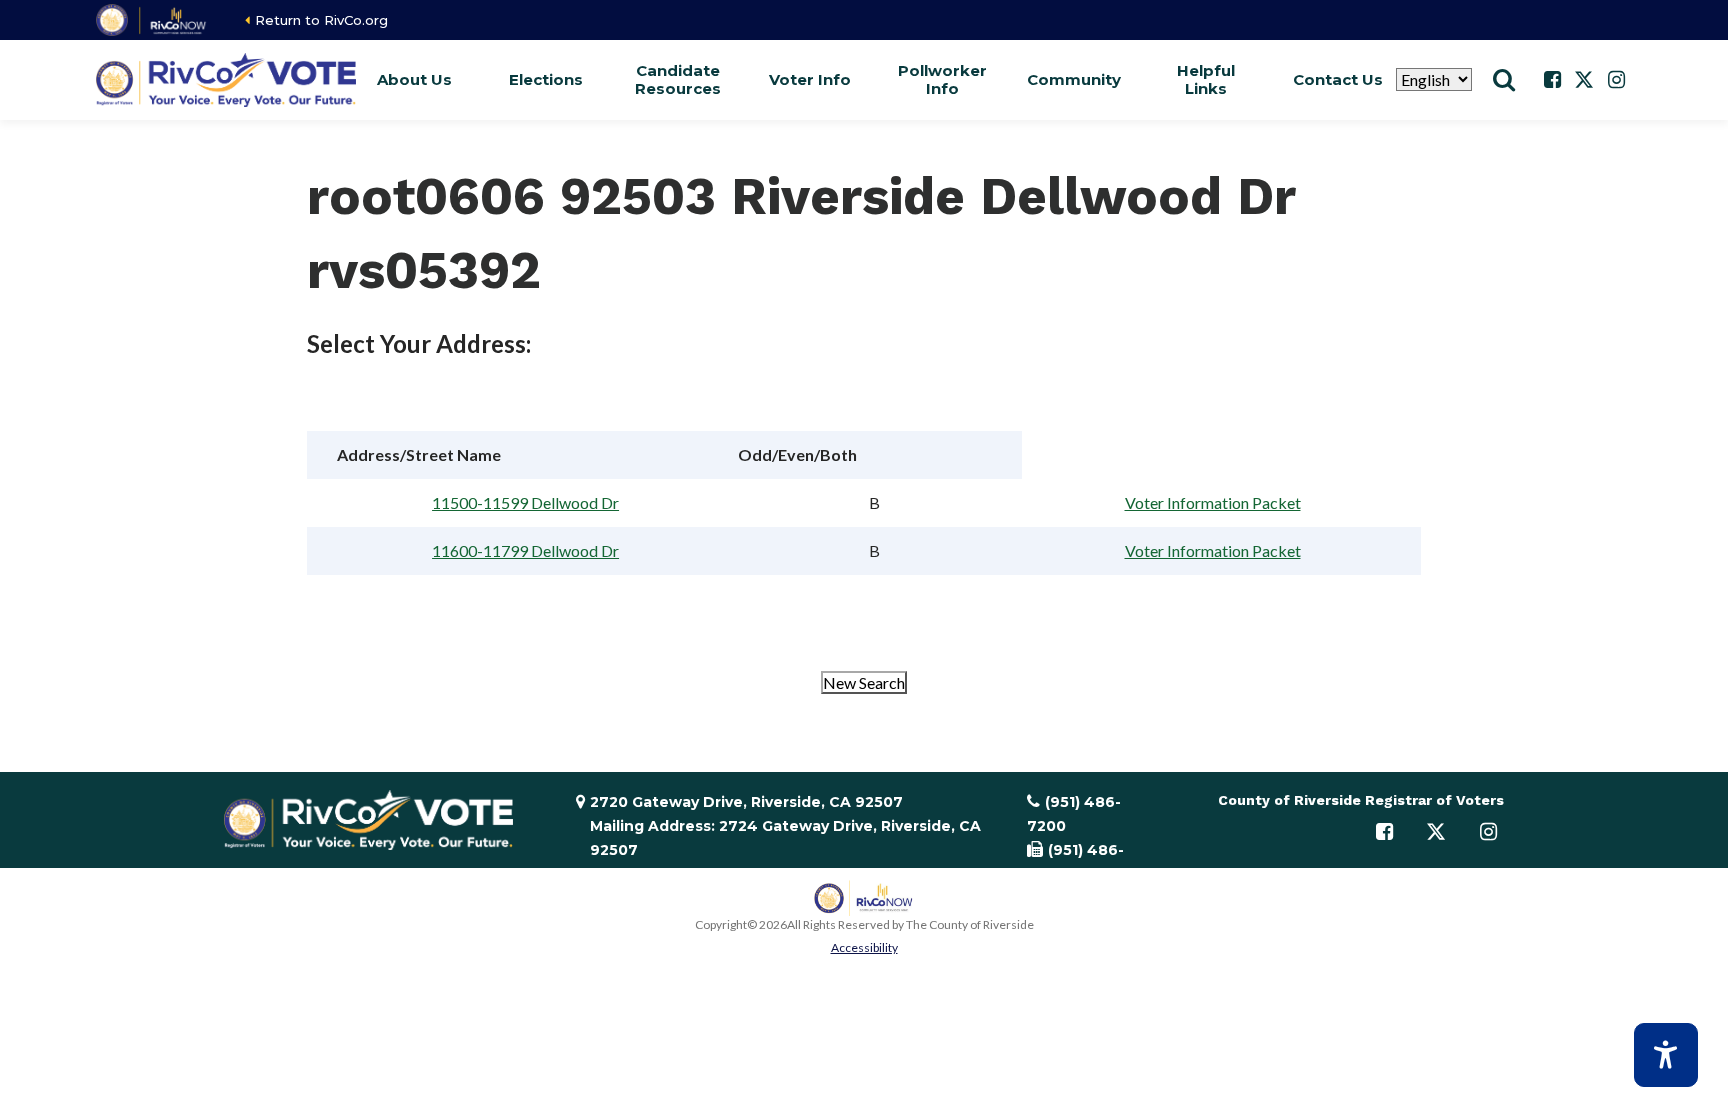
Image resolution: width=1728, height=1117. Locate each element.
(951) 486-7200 (1074, 814)
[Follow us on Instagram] (1616, 80)
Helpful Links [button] (1206, 79)
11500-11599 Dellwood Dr (525, 502)
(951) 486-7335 (1075, 862)
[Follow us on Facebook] (1552, 80)
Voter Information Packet (1213, 502)
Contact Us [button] (1338, 79)
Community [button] (1074, 79)
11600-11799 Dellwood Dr (525, 550)
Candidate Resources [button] (678, 79)
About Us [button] (414, 79)
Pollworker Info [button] (942, 79)
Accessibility (864, 947)
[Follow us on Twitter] (1584, 80)
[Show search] (1504, 80)
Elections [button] (546, 79)
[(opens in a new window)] (152, 20)
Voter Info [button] (810, 79)
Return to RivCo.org (321, 20)
